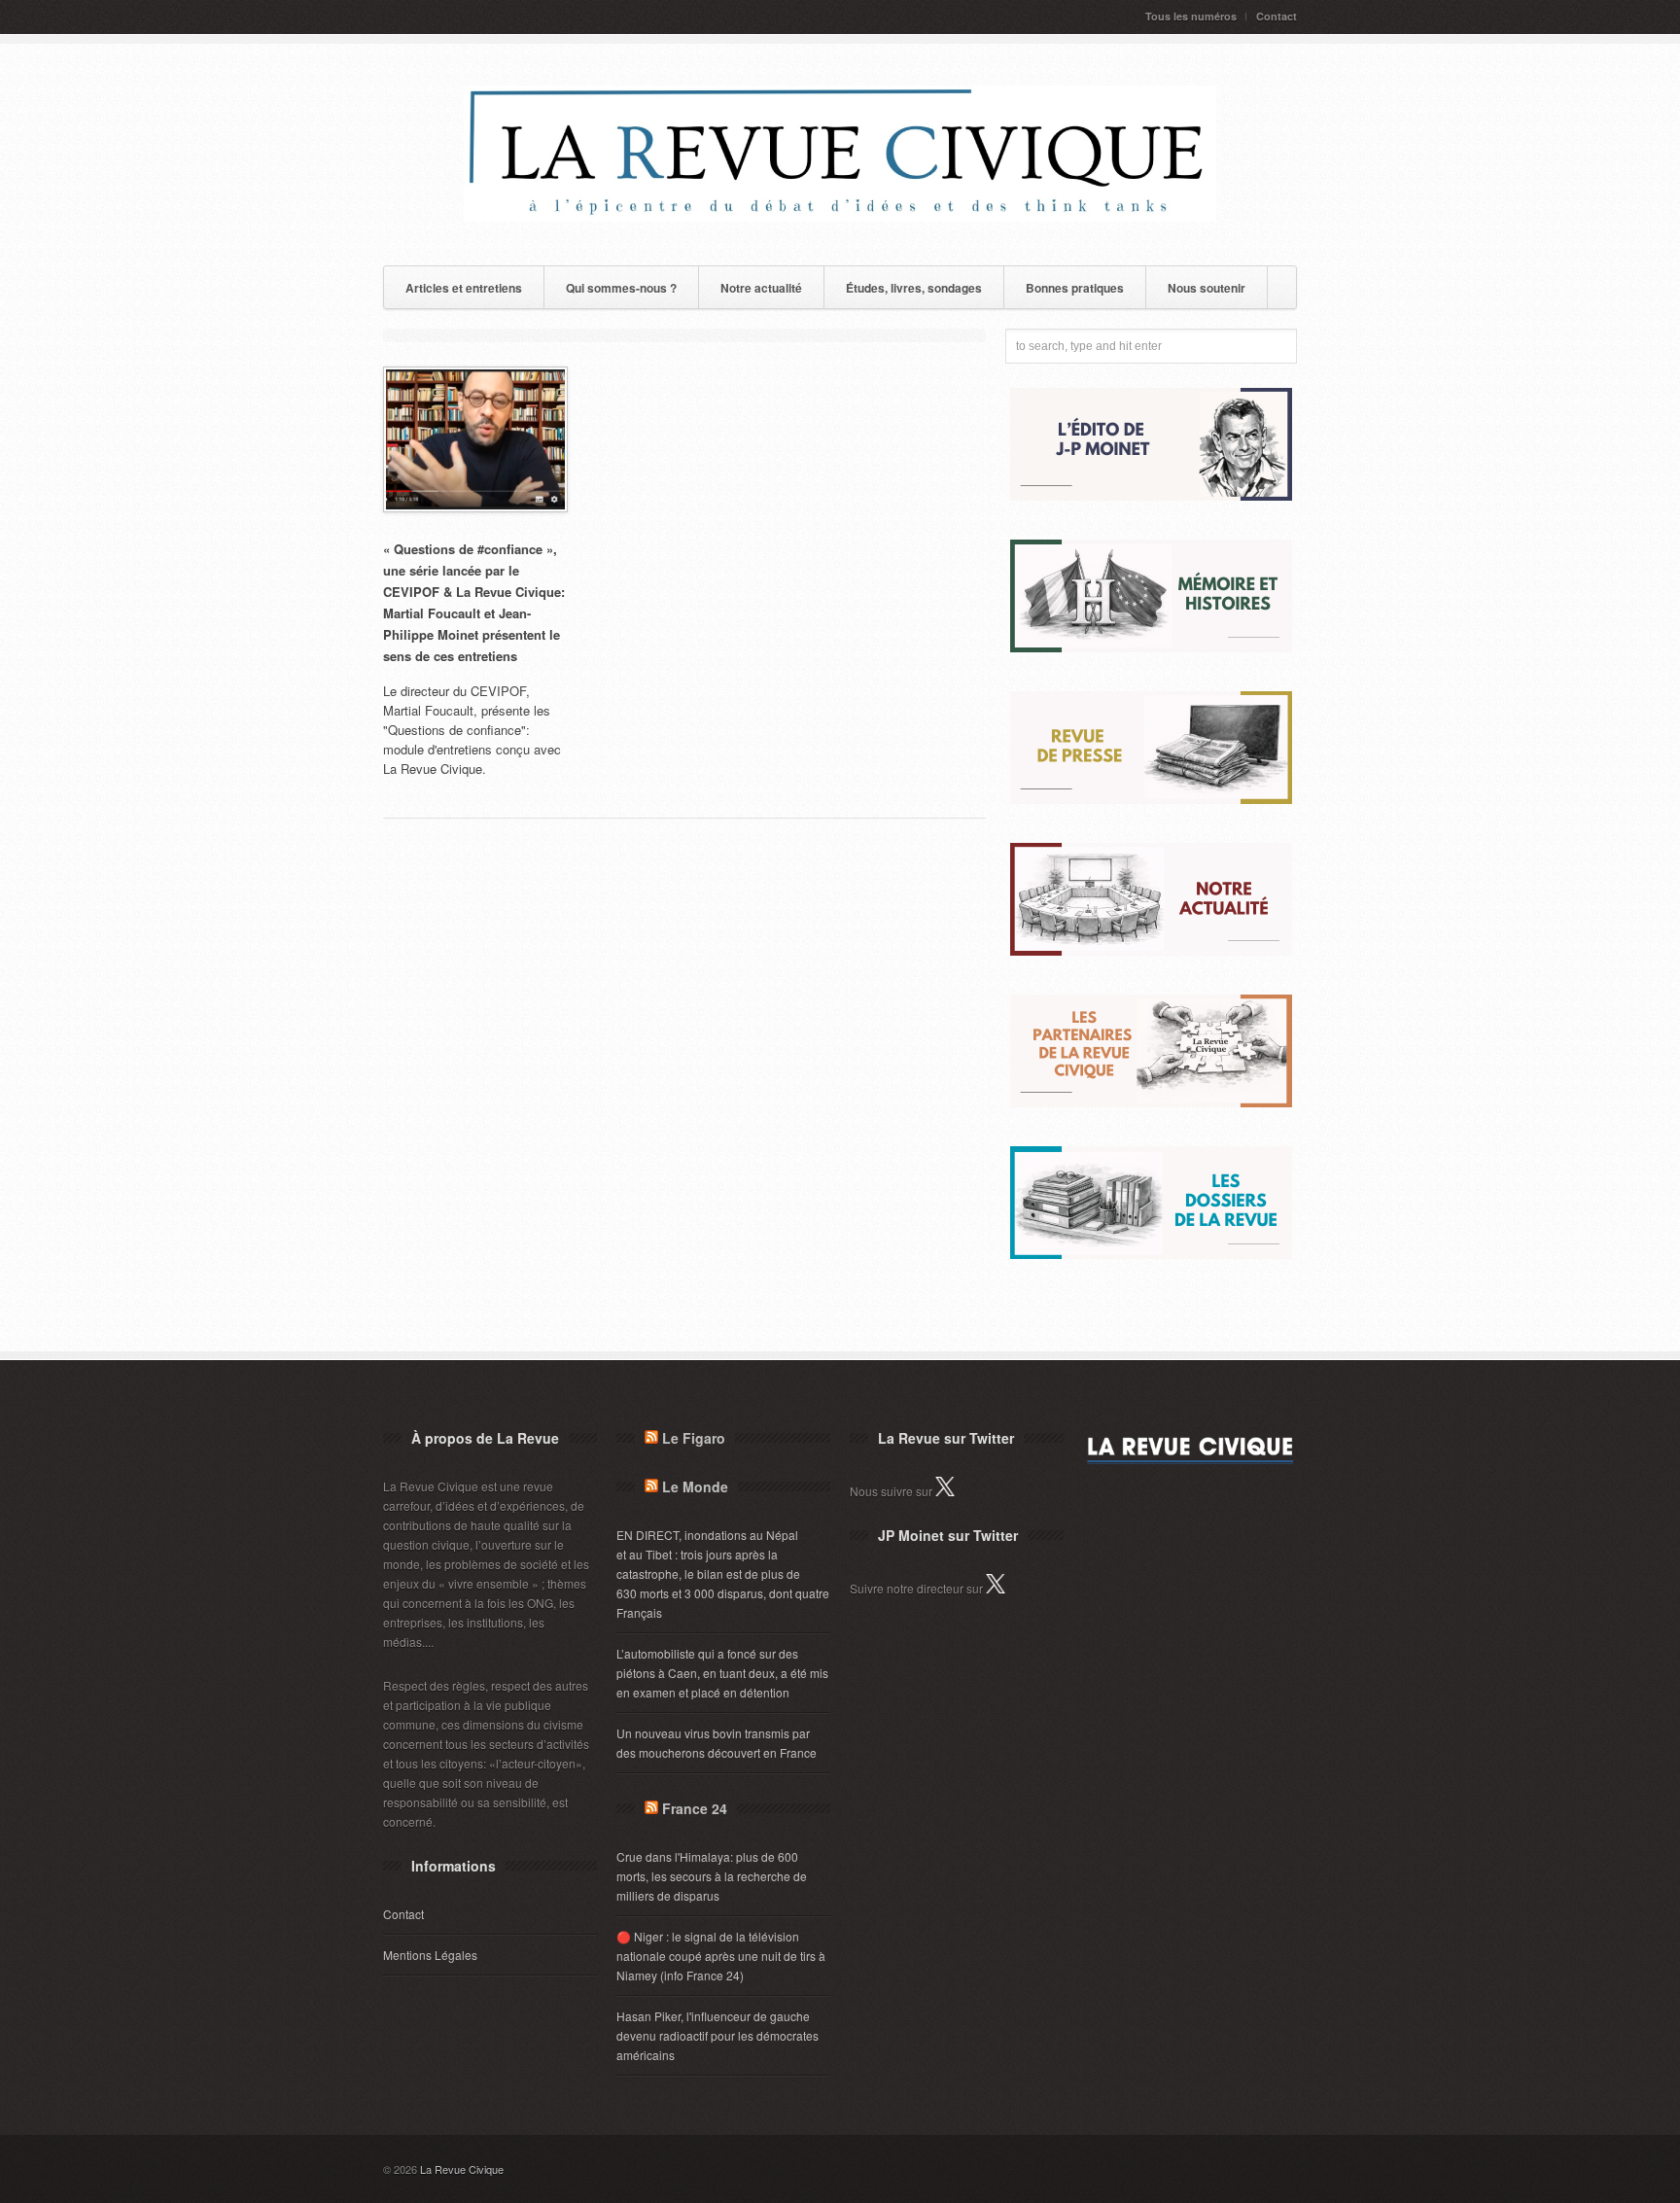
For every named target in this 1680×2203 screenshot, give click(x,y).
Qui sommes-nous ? (621, 288)
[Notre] (1151, 950)
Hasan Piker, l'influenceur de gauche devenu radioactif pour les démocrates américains (717, 2035)
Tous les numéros (1191, 16)
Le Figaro (694, 1438)
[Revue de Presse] (1151, 799)
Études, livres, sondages (914, 288)
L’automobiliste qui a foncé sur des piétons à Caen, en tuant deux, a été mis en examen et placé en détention (722, 1673)
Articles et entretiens (464, 288)
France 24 (695, 1808)
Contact (1277, 16)
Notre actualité (761, 288)
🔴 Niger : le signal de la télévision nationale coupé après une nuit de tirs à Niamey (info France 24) (721, 1956)
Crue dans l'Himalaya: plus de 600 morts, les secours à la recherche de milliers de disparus (712, 1876)
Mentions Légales (430, 1955)
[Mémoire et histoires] (1151, 647)
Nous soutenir (1207, 288)
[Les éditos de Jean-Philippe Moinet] (1151, 495)
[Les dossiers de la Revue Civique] (1151, 1254)
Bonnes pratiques (1075, 288)
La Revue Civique (462, 2169)
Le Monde (695, 1486)
